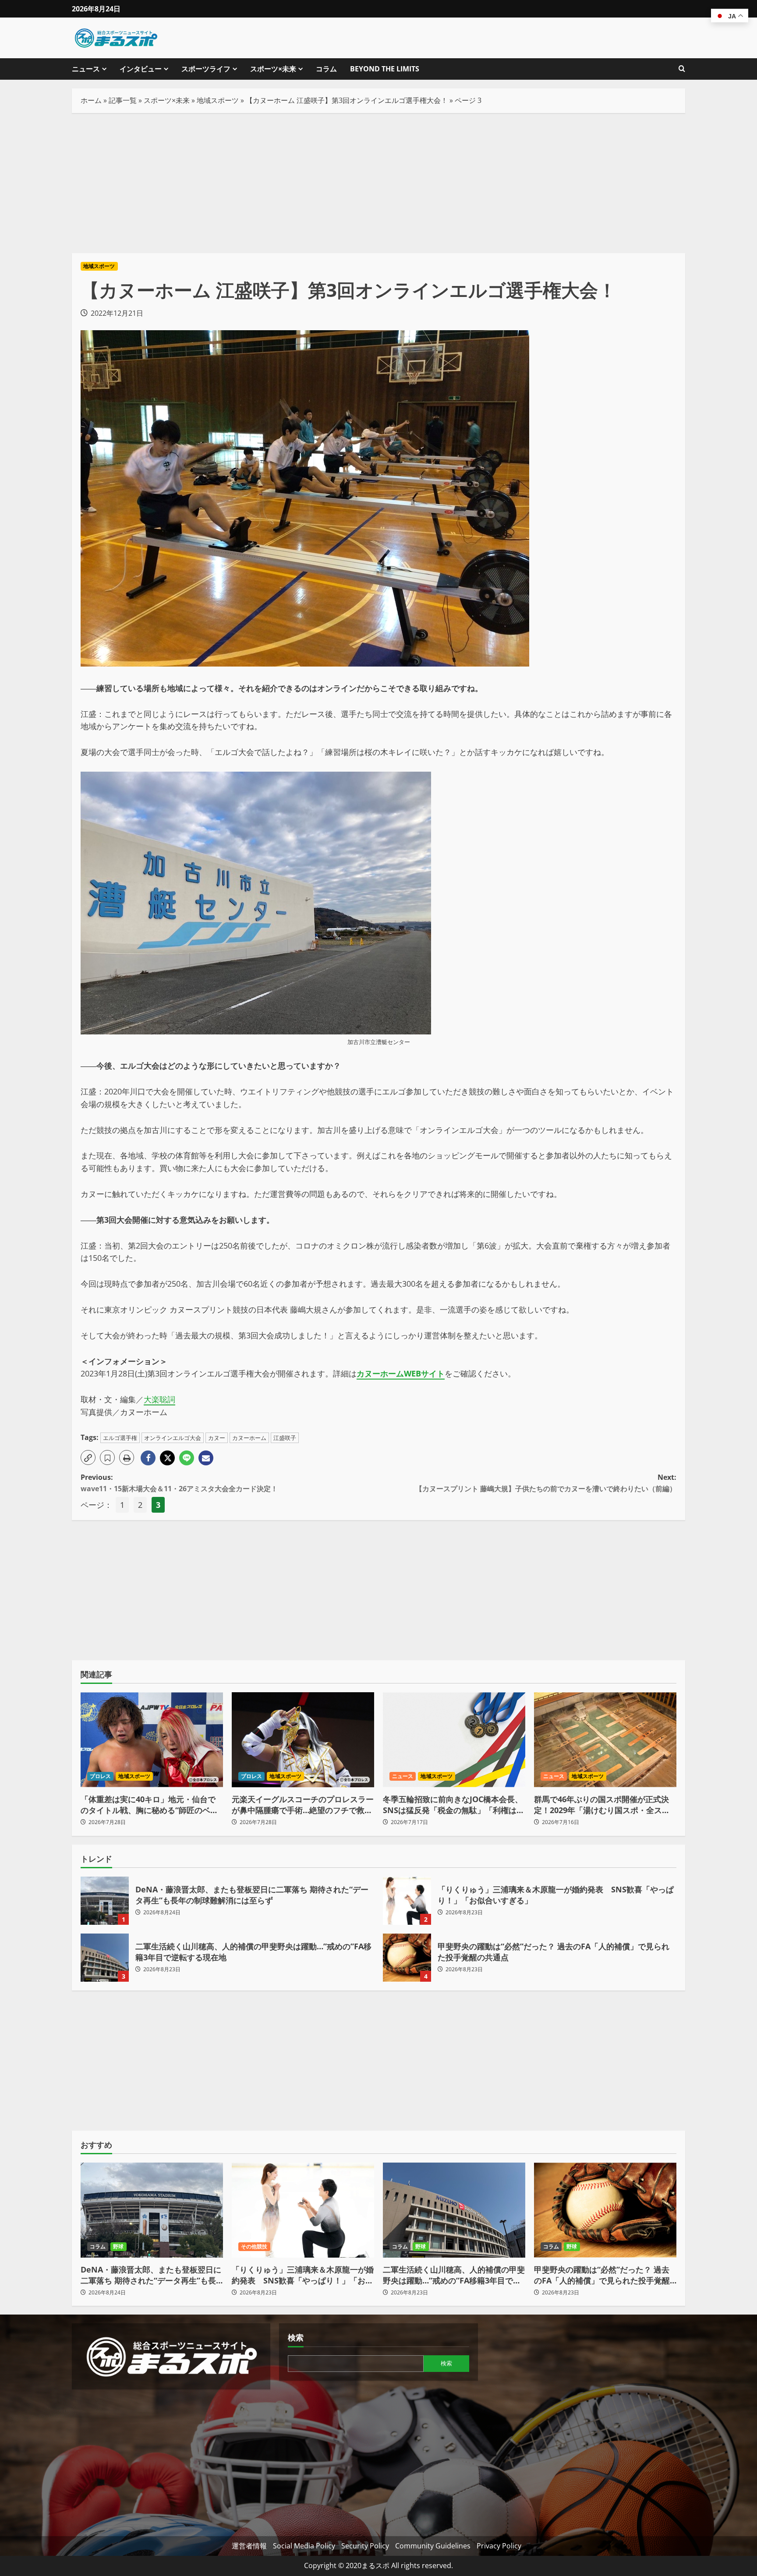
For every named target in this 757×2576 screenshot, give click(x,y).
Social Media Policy (304, 2546)
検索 (296, 2337)
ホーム (91, 100)
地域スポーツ (218, 100)
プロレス (100, 1776)
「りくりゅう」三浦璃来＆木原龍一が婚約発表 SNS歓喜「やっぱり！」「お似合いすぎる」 (407, 1901)
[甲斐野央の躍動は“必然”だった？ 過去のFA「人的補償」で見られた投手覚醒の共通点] (605, 2210)
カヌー (217, 1438)
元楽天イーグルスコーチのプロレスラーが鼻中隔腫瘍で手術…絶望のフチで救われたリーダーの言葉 (303, 1805)
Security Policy (365, 2546)
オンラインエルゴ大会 (173, 1438)
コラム (326, 69)
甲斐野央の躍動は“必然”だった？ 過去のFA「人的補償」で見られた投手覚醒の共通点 (407, 1958)
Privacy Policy (499, 2546)
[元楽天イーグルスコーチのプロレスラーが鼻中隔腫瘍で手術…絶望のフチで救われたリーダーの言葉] (303, 1740)
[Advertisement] (378, 183)
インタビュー (141, 69)
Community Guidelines (433, 2546)
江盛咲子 (285, 1438)
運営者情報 (249, 2546)
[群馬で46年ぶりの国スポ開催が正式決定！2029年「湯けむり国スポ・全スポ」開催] (605, 1740)
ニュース (86, 69)
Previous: (179, 1483)
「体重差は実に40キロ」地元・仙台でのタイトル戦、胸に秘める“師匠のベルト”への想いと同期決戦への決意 (149, 1805)
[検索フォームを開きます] (682, 69)
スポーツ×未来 (273, 69)
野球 (118, 2246)
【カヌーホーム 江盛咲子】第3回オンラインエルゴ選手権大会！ (347, 100)
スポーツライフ (206, 69)
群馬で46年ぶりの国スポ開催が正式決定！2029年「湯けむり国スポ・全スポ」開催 (601, 1805)
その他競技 (254, 2246)
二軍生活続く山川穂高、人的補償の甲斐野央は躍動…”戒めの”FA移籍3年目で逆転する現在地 (105, 1958)
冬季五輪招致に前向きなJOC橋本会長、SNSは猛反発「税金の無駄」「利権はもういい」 (454, 1805)
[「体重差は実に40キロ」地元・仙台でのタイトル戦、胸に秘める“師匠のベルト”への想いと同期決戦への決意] (152, 1740)
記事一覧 (123, 100)
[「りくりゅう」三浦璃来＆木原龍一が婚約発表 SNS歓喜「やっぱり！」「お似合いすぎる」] (303, 2210)
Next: (546, 1483)
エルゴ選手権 (120, 1438)
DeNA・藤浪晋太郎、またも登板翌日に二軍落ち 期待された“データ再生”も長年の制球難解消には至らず (105, 1901)
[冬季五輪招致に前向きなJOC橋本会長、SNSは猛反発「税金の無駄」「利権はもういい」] (454, 1740)
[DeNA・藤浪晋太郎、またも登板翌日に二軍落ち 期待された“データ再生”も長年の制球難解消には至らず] (152, 2210)
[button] (88, 1457)
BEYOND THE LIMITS (385, 69)
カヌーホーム (249, 1438)
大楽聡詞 (159, 1399)
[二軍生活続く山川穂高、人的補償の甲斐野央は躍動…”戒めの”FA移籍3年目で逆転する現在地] (454, 2210)
